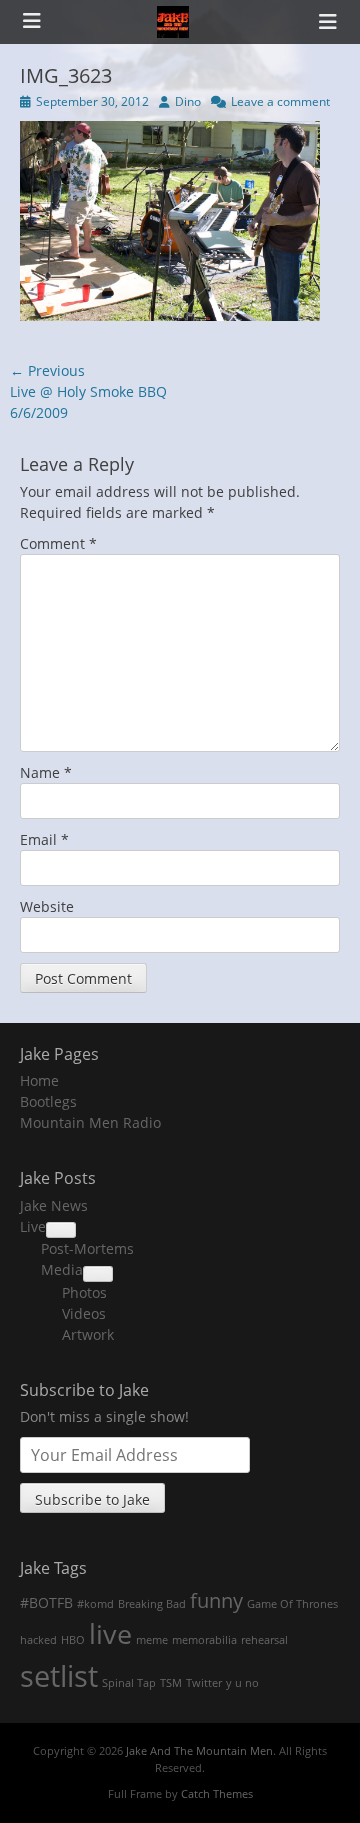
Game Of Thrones (292, 1604)
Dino (188, 101)
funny (216, 1600)
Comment (58, 543)
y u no (242, 1683)
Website (47, 906)
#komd (95, 1604)
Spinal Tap (129, 1683)
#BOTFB (46, 1602)
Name (46, 772)
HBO (73, 1640)
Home (39, 1080)
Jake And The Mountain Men (199, 1750)
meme (152, 1640)
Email (44, 839)
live (110, 1634)
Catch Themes (217, 1793)
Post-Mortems (87, 1248)
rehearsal (264, 1640)
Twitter (204, 1683)
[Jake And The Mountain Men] (173, 22)
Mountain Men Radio (90, 1122)
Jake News (54, 1205)
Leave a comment (280, 101)
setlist (59, 1676)
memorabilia (204, 1640)
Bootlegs (48, 1101)
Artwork (88, 1334)
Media (62, 1269)
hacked (38, 1640)
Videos (84, 1313)
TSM (171, 1683)
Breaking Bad (152, 1604)
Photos (84, 1292)
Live (33, 1226)
